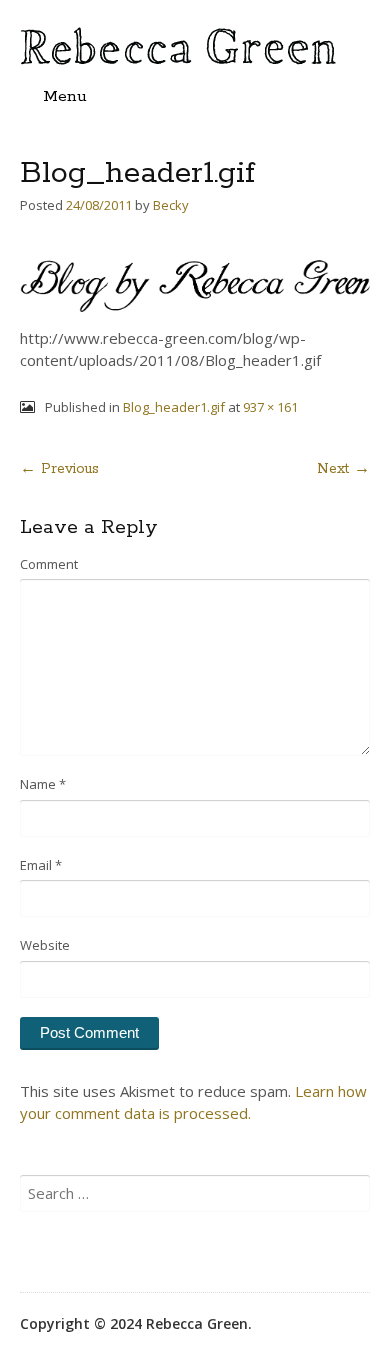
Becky (171, 205)
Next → (343, 469)
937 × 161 (270, 407)
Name (43, 784)
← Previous (59, 469)
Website (45, 945)
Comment (49, 564)
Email (41, 865)
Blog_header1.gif (174, 407)
